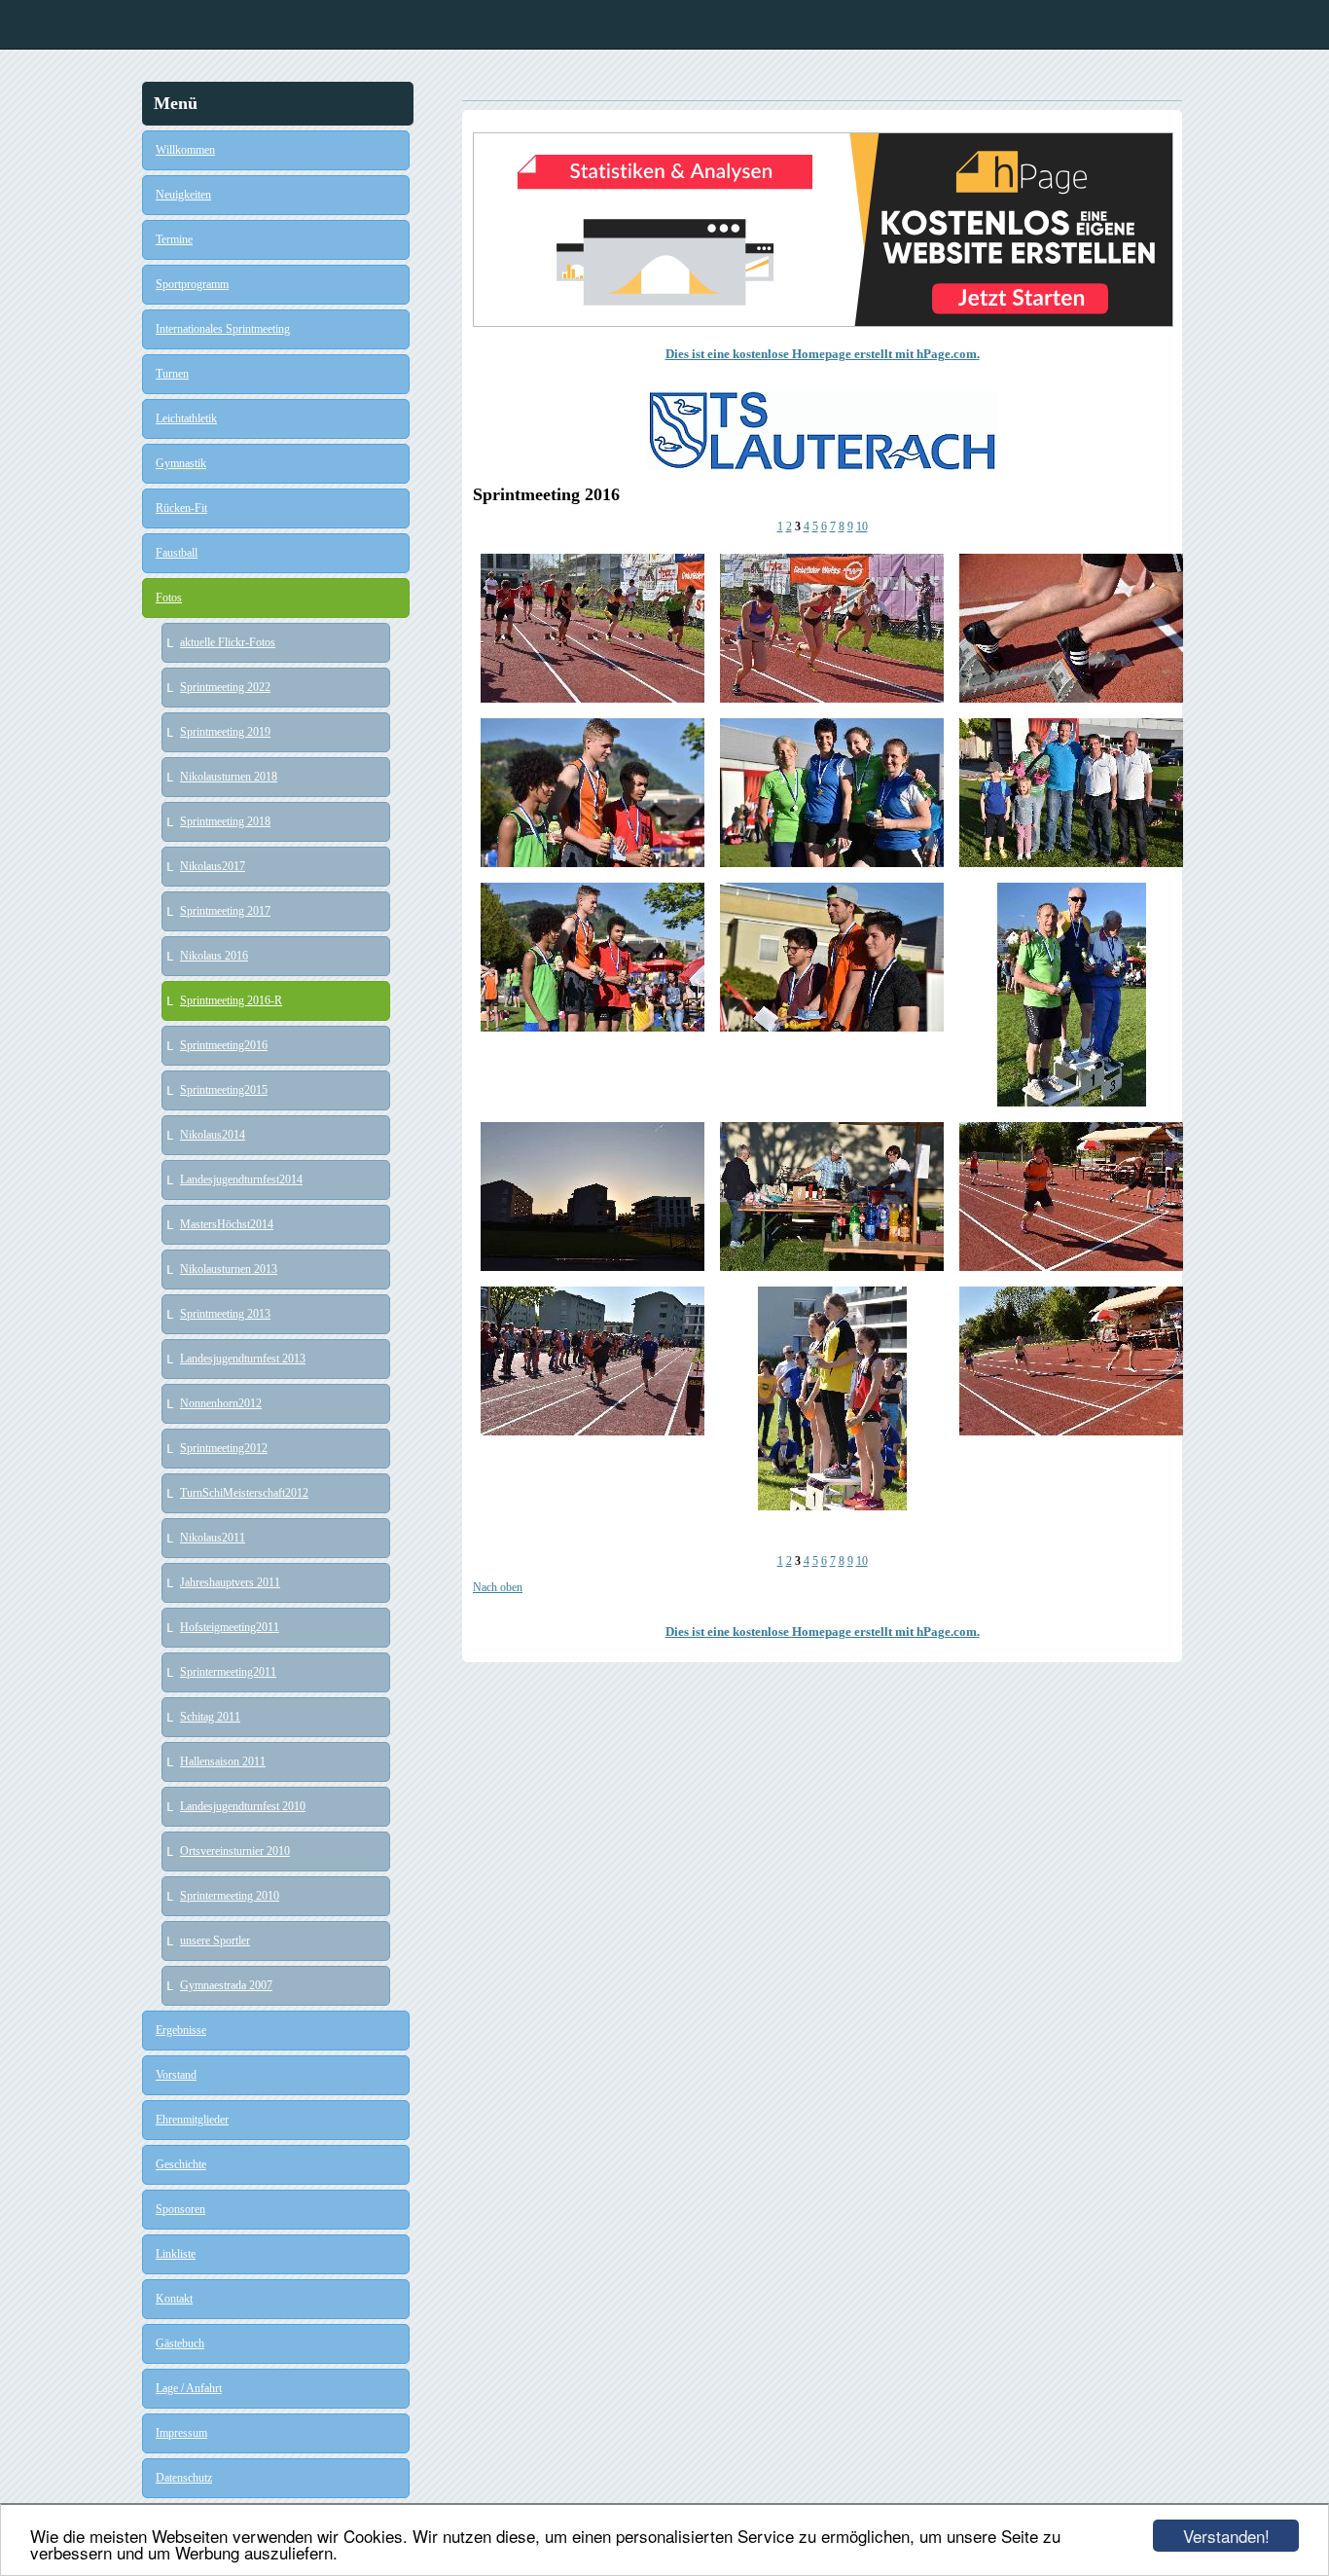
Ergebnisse (181, 2030)
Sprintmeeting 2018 (225, 821)
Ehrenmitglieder (192, 2120)
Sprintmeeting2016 (224, 1045)
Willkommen (185, 150)
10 (862, 526)
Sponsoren (180, 2209)
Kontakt (174, 2299)
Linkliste (176, 2254)
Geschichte (181, 2164)
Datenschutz (184, 2478)
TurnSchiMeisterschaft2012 (244, 1493)
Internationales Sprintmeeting (223, 329)
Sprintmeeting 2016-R (231, 1000)
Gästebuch (180, 2343)
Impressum (181, 2433)
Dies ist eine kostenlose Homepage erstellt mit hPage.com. (823, 354)
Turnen (172, 374)
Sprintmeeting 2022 (225, 687)
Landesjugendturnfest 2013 (243, 1359)
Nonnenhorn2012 (221, 1403)
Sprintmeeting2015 (224, 1090)
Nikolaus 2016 (214, 956)
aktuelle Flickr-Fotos (228, 642)
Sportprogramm (192, 284)
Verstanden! (1226, 2536)
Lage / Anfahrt (189, 2388)
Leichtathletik (186, 418)
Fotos (169, 598)
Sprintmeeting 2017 (225, 911)
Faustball (177, 553)
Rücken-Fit (181, 508)
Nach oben (498, 1587)
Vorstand (176, 2075)
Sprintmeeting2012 (224, 1448)
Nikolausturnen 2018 (229, 777)
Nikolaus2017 (213, 866)
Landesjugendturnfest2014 (241, 1179)
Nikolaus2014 (213, 1135)
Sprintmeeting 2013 (225, 1314)
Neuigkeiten (183, 195)
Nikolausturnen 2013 (229, 1269)
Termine (174, 239)
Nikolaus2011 (213, 1538)
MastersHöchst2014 (227, 1224)
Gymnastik (181, 463)
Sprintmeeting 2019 (225, 732)
